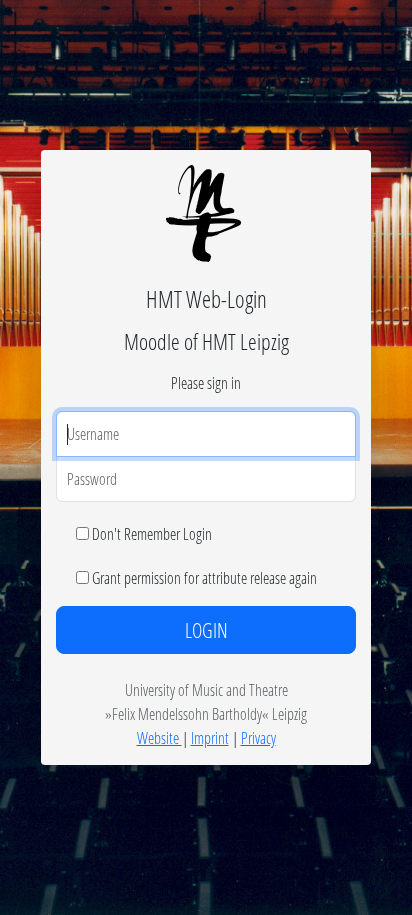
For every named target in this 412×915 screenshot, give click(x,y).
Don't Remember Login (152, 533)
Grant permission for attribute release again (204, 577)
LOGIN (206, 630)
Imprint (210, 737)
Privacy (258, 737)
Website (159, 737)
